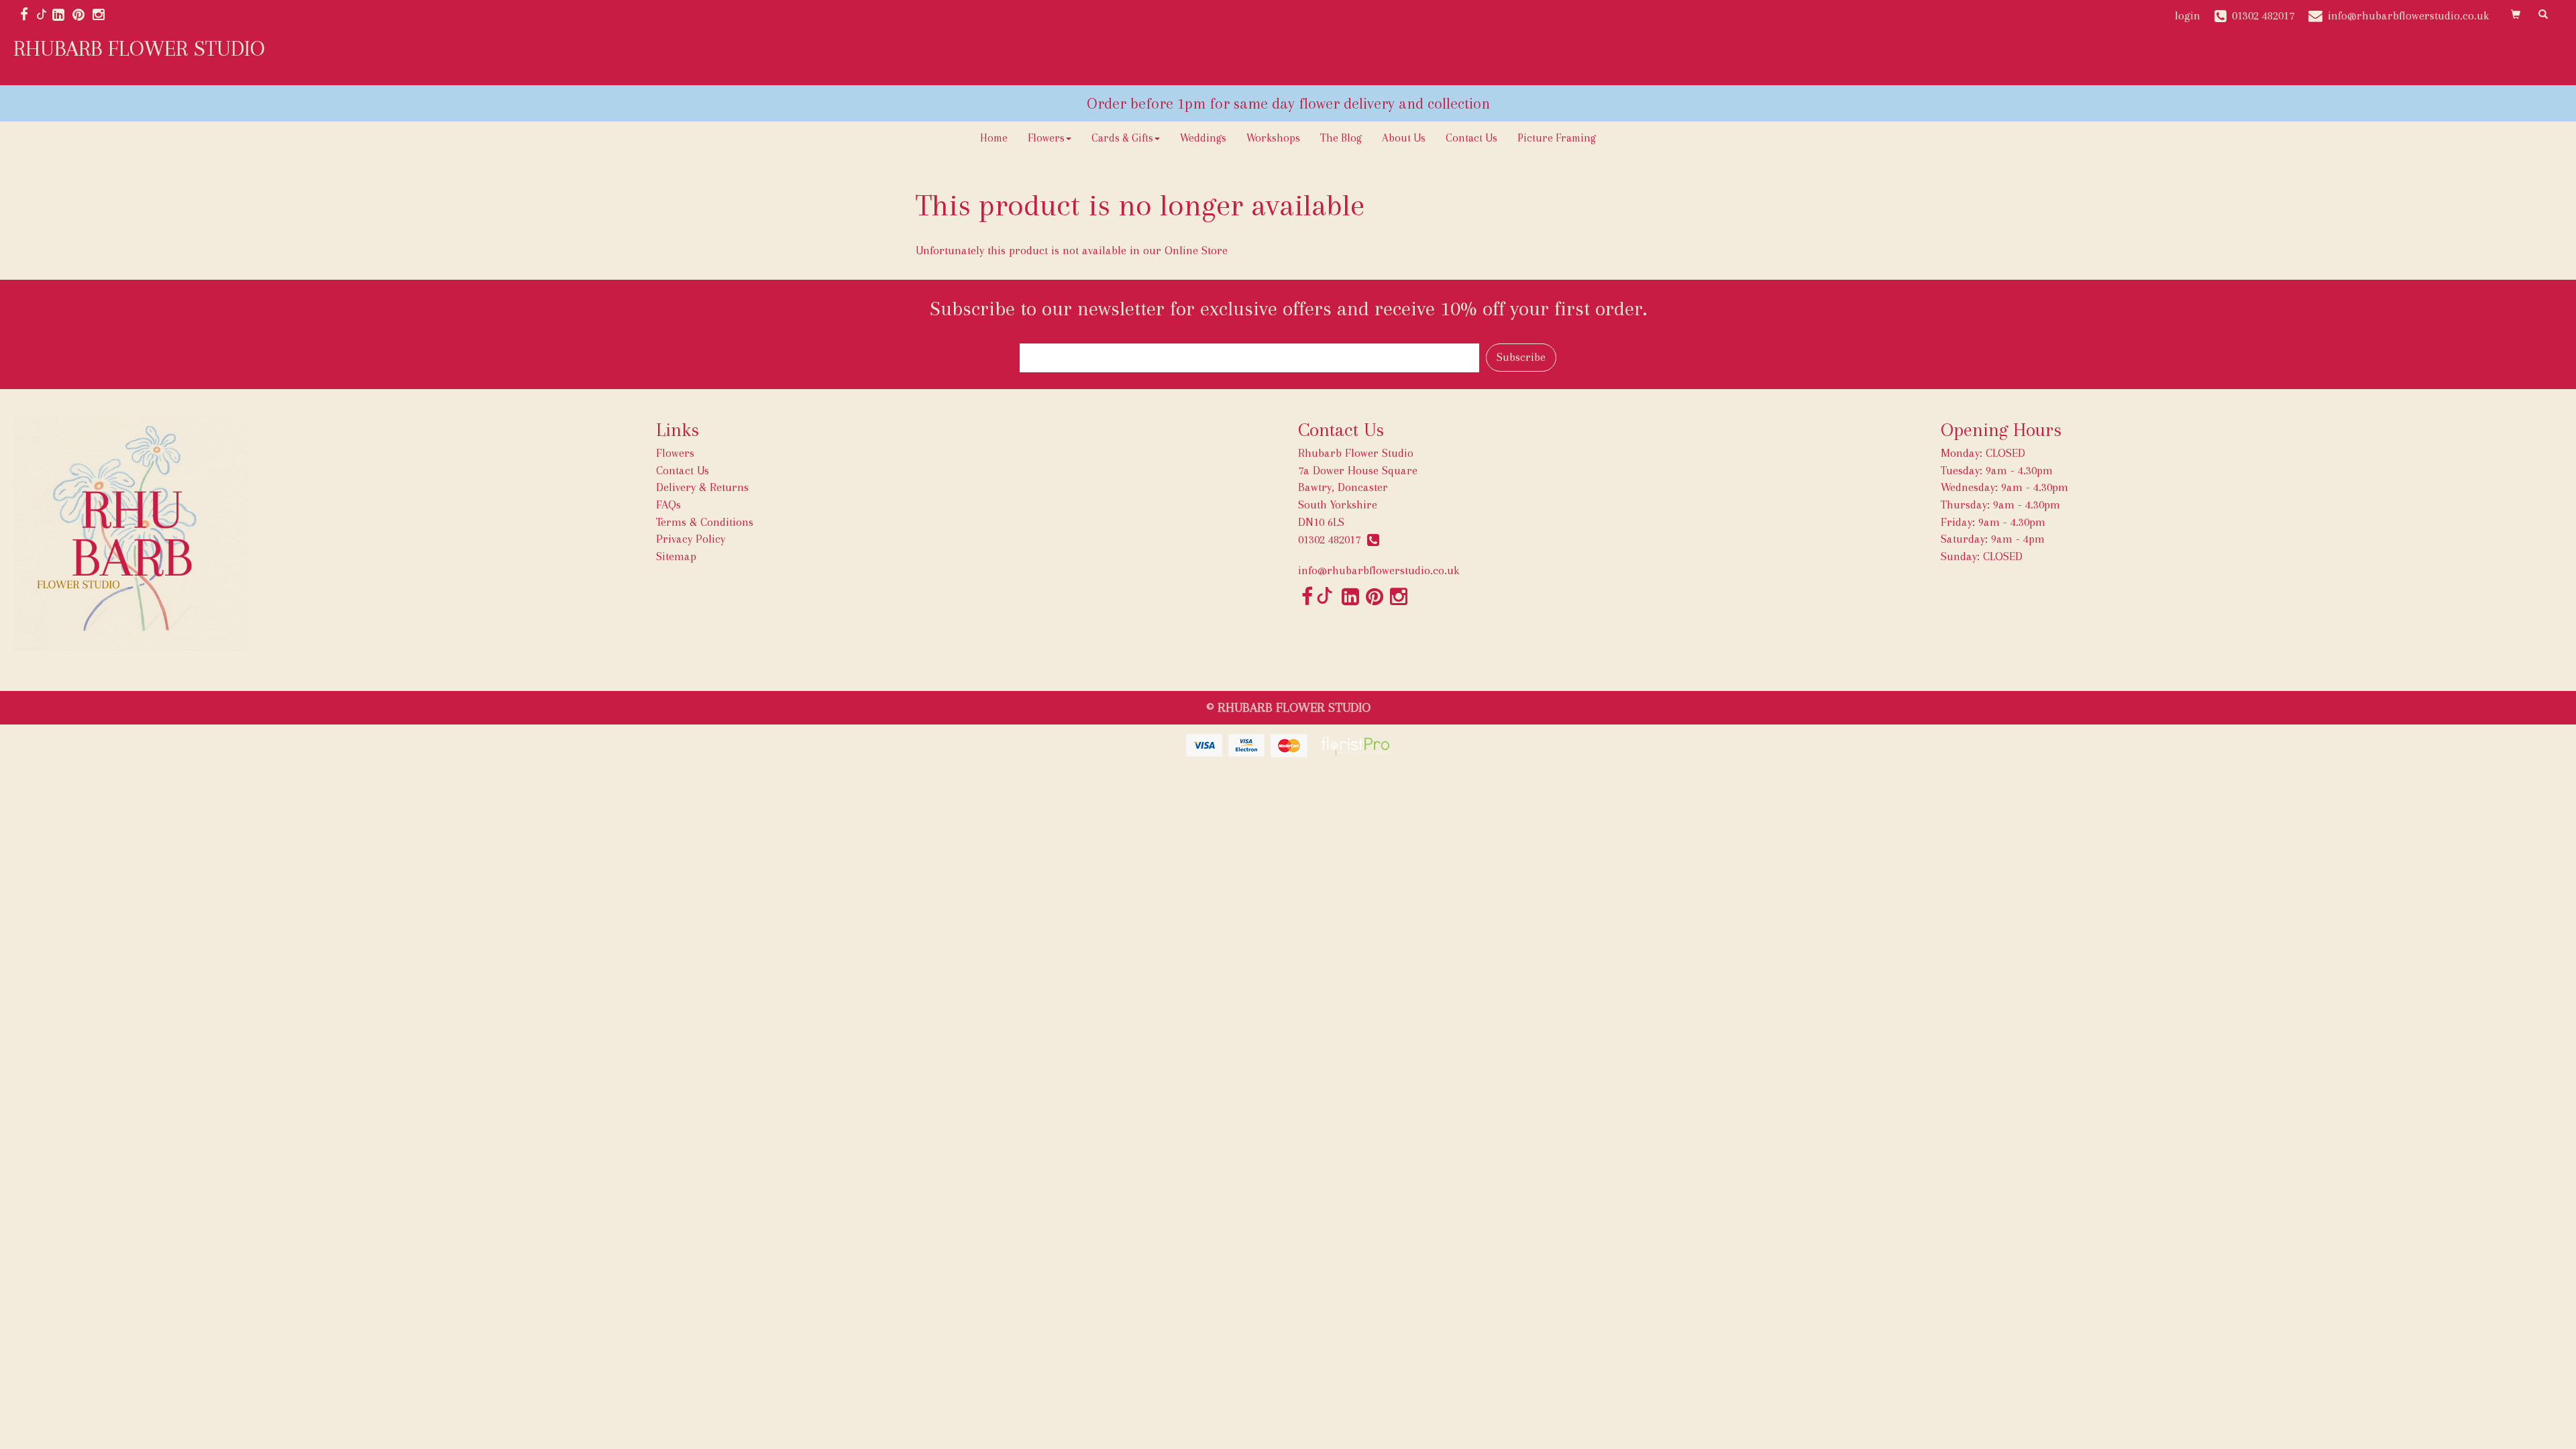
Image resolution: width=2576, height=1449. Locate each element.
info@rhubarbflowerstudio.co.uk (1379, 570)
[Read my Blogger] (42, 15)
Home (994, 138)
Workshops (1273, 138)
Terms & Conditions (705, 522)
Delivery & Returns (702, 487)
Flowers (1046, 138)
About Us (1404, 138)
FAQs (668, 504)
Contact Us (1471, 138)
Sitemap (676, 556)
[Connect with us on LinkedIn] (62, 15)
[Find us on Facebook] (28, 15)
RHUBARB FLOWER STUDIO (139, 48)
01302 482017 (1333, 539)
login (2188, 15)
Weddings (1203, 138)
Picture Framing (1557, 138)
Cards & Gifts (1122, 138)
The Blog (1341, 138)
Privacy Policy (691, 539)
